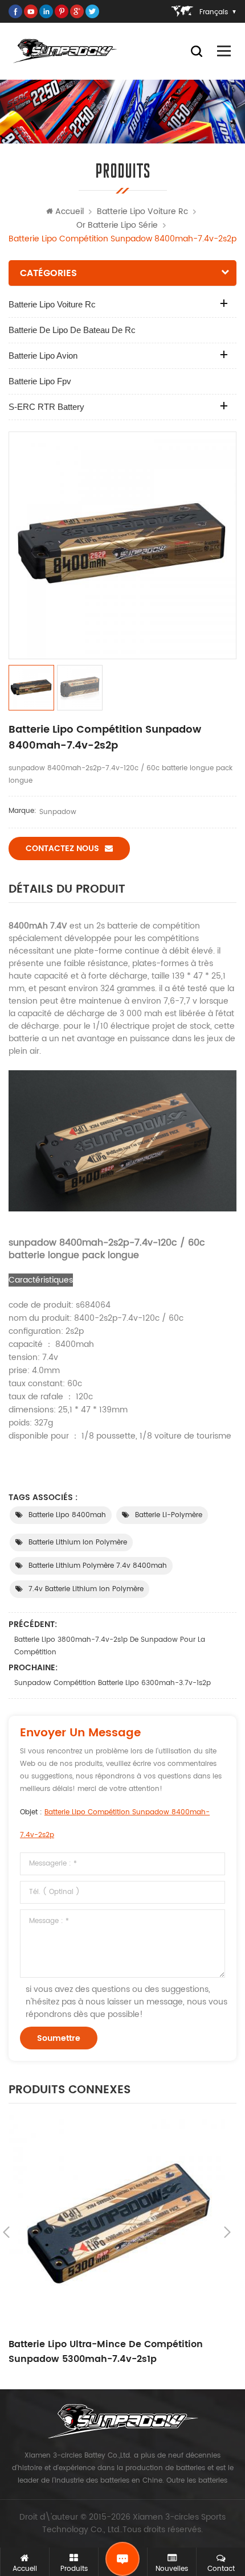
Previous (6, 2232)
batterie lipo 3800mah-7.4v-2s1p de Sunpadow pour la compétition (110, 1646)
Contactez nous (62, 849)
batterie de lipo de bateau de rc (72, 330)
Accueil (70, 211)
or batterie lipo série (117, 225)
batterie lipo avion (43, 356)
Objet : (115, 1824)
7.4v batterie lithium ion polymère (86, 1589)
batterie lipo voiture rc (142, 211)
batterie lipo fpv (40, 381)
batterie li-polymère (169, 1515)
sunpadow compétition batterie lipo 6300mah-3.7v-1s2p (113, 1683)
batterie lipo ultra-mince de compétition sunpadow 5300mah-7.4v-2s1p (106, 2352)
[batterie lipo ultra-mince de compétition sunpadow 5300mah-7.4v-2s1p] (117, 2223)
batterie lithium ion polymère (78, 1542)
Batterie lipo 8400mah (67, 1515)
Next (227, 2232)
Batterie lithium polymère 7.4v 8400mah (98, 1566)
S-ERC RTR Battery (46, 407)
